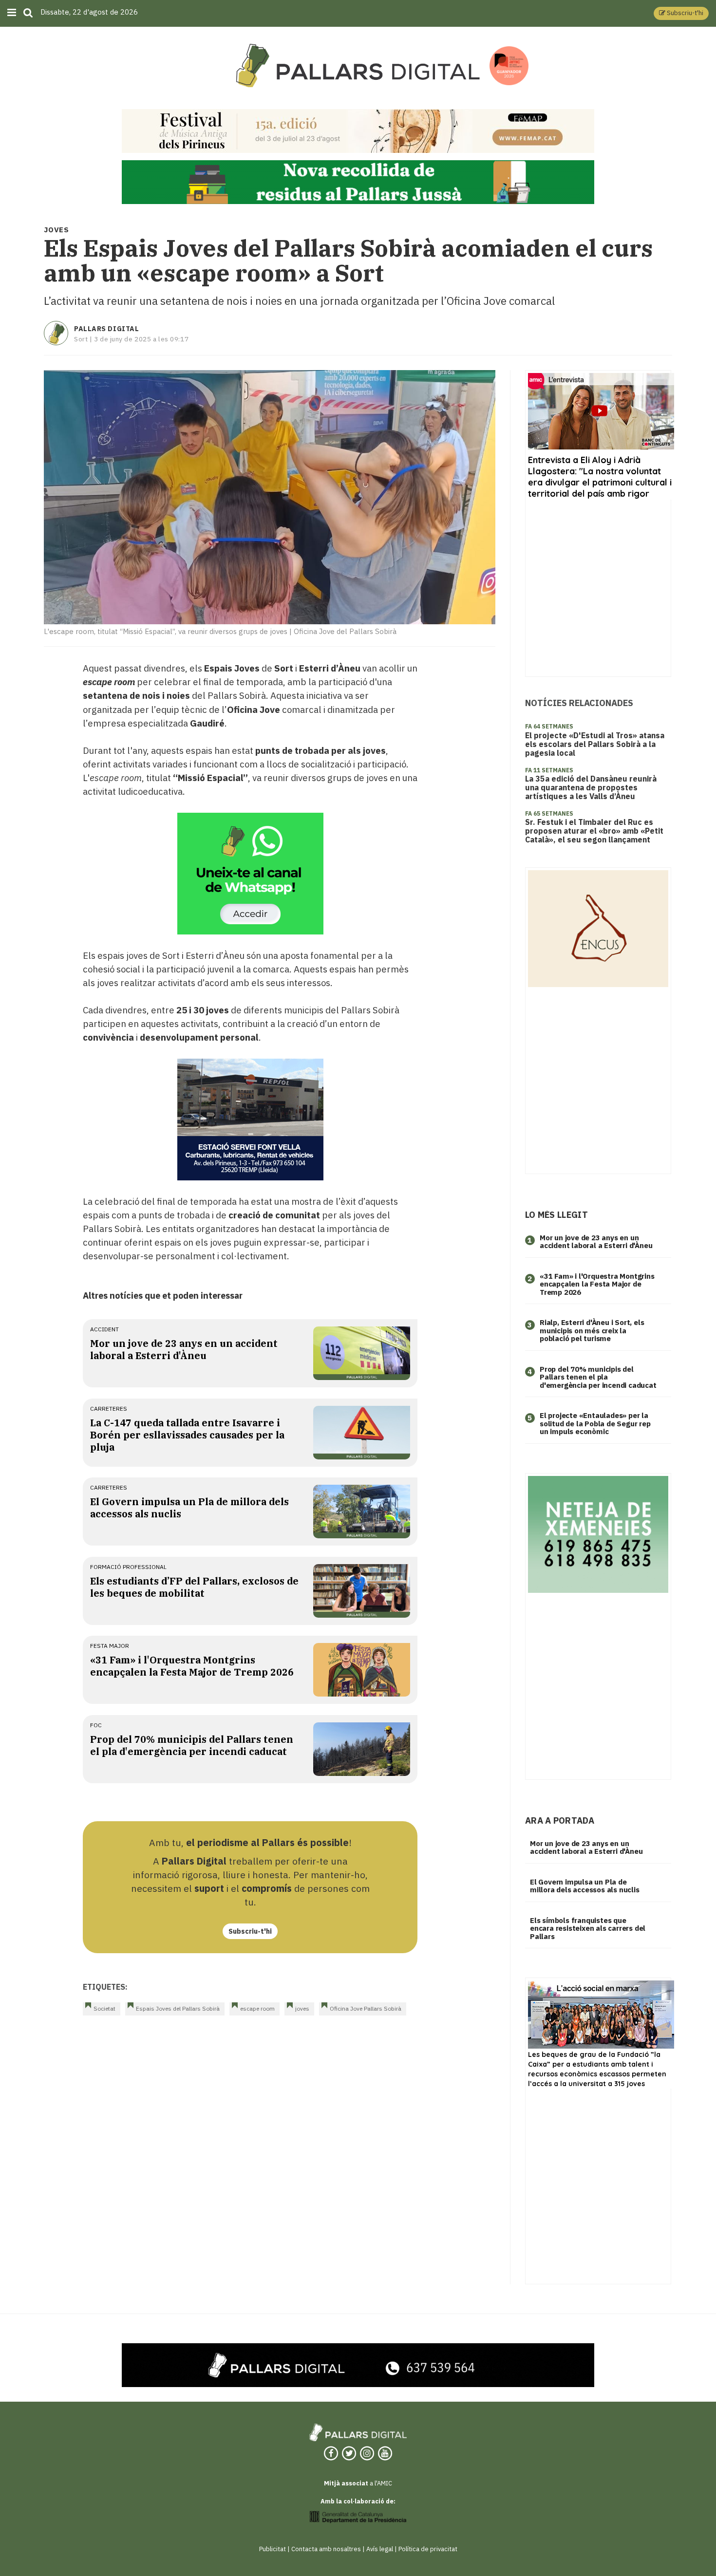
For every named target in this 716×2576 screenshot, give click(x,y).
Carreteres (109, 1409)
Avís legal (380, 2549)
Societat (104, 2008)
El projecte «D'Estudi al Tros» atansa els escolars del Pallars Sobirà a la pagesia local (595, 744)
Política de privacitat (428, 2549)
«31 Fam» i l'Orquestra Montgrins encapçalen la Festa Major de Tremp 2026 (192, 1666)
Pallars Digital (106, 329)
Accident (104, 1329)
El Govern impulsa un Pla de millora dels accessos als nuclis (585, 1886)
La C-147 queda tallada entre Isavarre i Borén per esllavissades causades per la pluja (187, 1435)
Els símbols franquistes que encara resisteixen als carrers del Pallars (588, 1928)
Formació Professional (128, 1567)
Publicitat (273, 2549)
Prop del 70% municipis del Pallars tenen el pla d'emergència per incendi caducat (192, 1745)
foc (96, 1725)
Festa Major (110, 1646)
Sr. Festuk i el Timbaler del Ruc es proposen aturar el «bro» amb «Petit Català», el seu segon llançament (594, 831)
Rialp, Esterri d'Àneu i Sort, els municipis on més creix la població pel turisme (592, 1330)
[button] (681, 13)
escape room (257, 2008)
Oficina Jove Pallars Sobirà (366, 2008)
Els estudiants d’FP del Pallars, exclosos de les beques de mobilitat (194, 1587)
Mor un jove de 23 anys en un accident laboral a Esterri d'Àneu (184, 1349)
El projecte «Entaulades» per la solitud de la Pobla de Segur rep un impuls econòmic (595, 1423)
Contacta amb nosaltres (326, 2549)
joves (302, 2008)
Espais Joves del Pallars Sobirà (178, 2008)
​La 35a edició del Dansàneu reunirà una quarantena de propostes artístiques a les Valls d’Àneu (591, 787)
